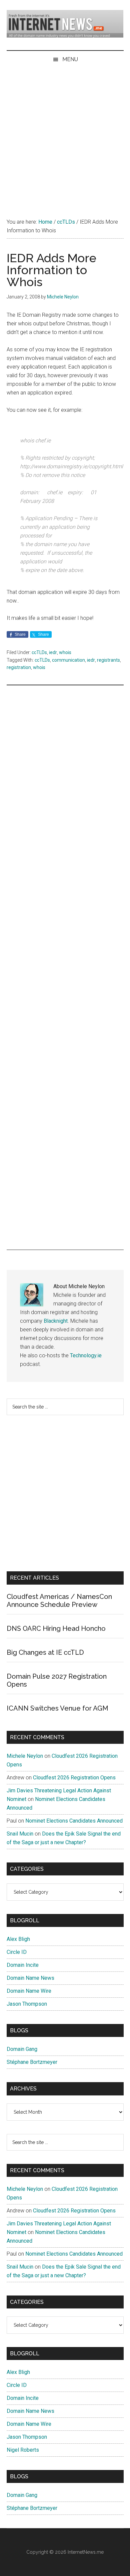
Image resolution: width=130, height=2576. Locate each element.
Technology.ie (86, 1355)
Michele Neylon (25, 1756)
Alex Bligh (18, 1939)
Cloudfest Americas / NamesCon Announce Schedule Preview (59, 1601)
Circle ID (17, 1952)
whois (65, 652)
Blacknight (56, 1321)
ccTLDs (39, 652)
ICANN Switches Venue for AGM (57, 1708)
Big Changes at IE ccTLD (45, 1652)
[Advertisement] (65, 136)
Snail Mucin (20, 1834)
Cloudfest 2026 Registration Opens (74, 1778)
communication (68, 660)
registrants (108, 660)
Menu (70, 59)
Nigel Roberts (23, 2450)
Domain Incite (23, 1965)
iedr (53, 652)
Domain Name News (30, 1978)
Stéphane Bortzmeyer (32, 2062)
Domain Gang (22, 2049)
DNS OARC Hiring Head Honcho (56, 1628)
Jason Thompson (27, 2004)
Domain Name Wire (29, 1991)
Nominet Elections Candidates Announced (74, 1821)
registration (19, 667)
